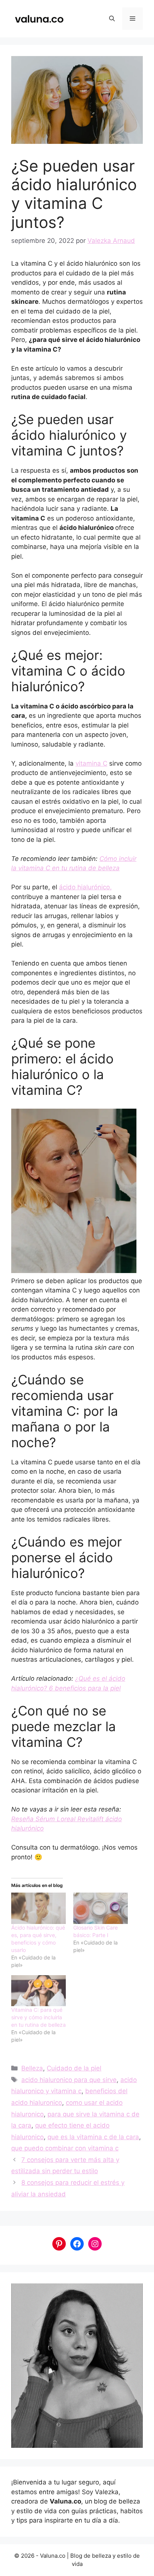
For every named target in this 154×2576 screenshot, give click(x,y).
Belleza (32, 2068)
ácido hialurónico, (85, 887)
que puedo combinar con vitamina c (65, 2148)
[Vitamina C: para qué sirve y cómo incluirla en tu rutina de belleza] (38, 1991)
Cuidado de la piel (74, 2068)
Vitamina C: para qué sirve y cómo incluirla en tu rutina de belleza (38, 2017)
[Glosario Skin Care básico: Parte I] (101, 1908)
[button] (112, 19)
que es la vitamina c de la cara (93, 2137)
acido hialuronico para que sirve (69, 2080)
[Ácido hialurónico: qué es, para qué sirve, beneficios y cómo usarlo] (38, 1908)
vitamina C (91, 763)
